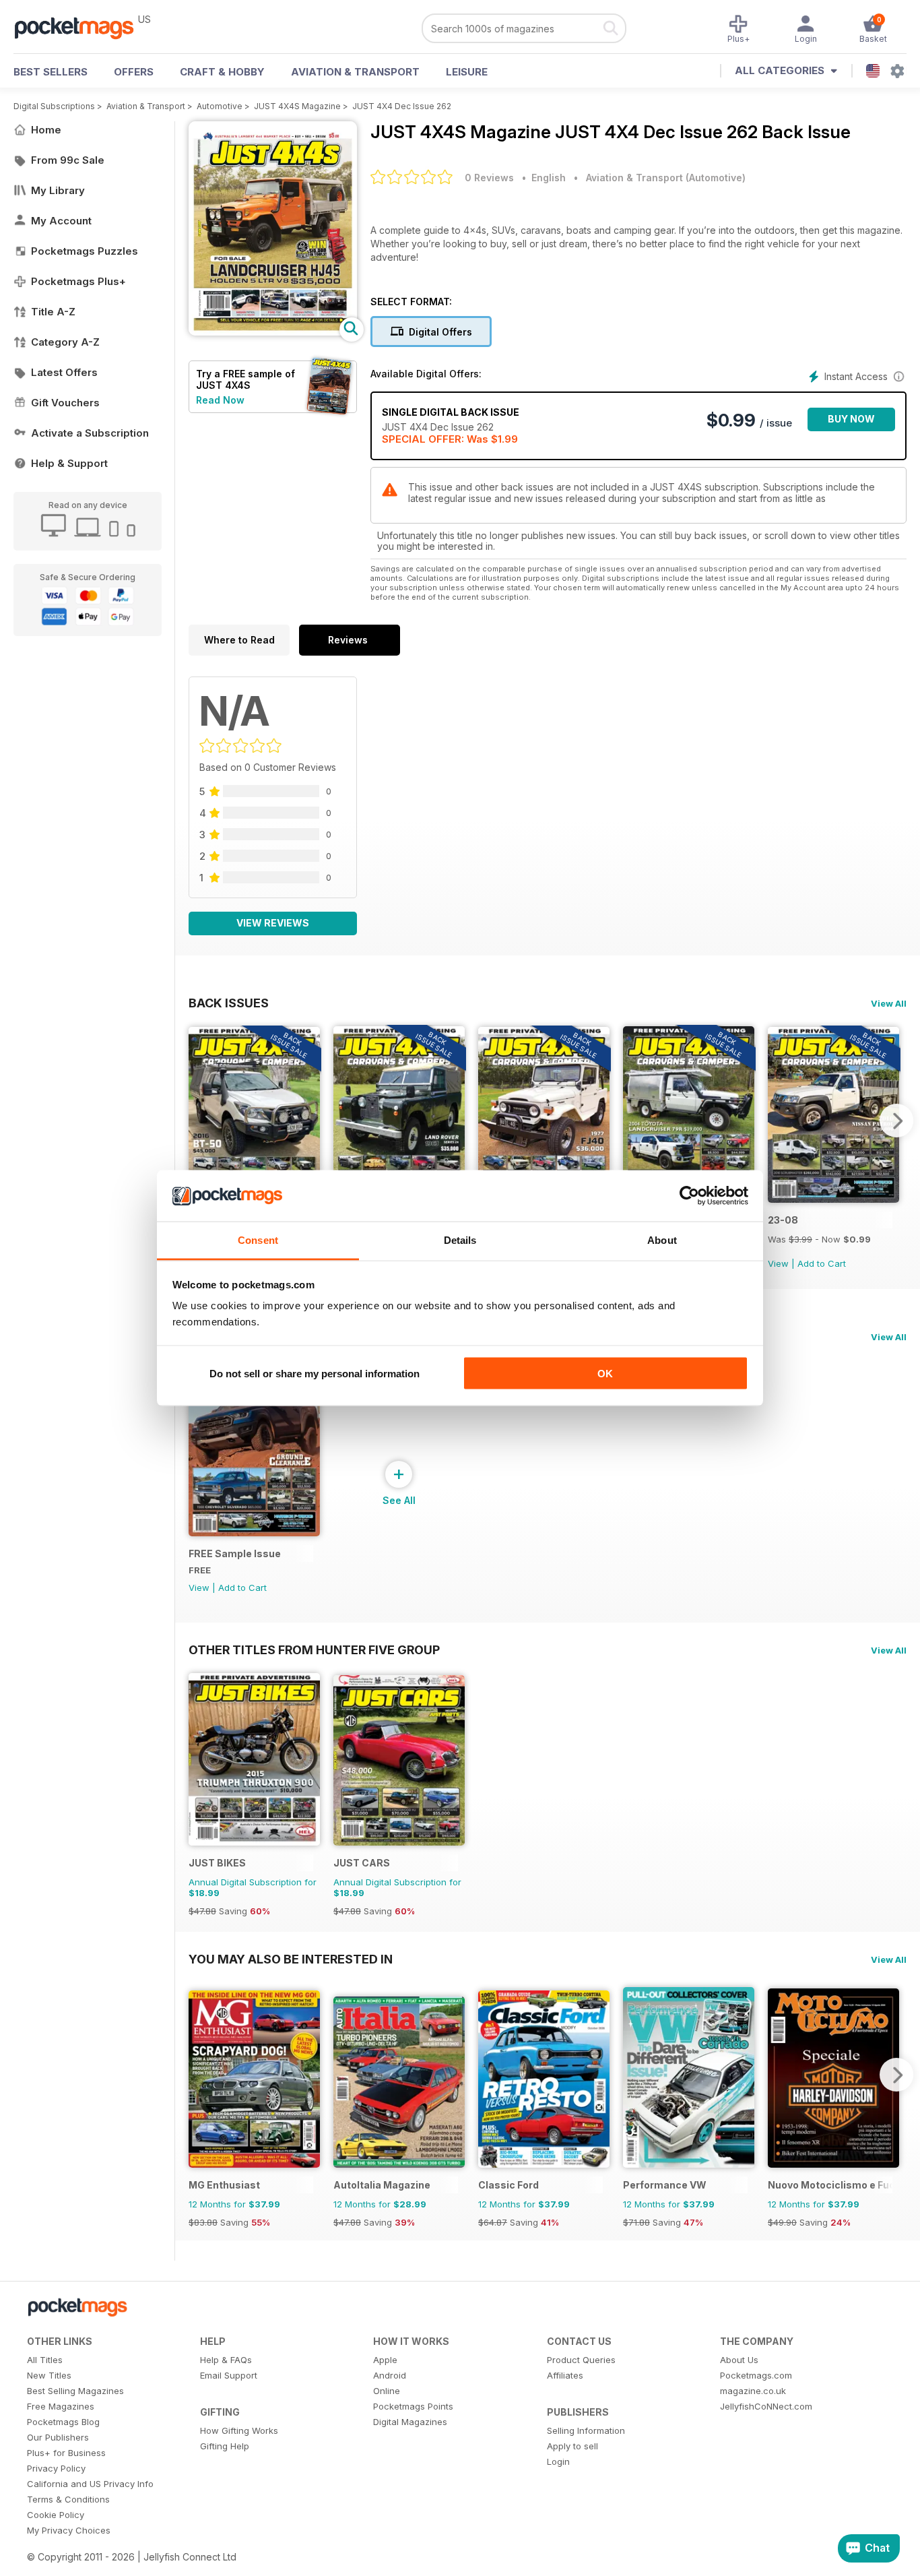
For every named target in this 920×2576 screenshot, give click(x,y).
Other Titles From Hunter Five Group (314, 1650)
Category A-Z (65, 342)
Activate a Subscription (90, 433)
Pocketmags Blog (63, 2422)
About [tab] (662, 1240)
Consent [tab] (258, 1240)
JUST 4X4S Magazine (297, 106)
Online (387, 2391)
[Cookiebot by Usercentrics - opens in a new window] (689, 1196)
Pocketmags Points (413, 2406)
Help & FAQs (226, 2360)
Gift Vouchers (65, 403)
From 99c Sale (68, 160)
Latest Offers (64, 372)
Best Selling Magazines (75, 2391)
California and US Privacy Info (90, 2484)
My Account (61, 221)
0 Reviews (489, 178)
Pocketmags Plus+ (78, 281)
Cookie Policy (56, 2515)
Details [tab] (460, 1240)
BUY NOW (851, 419)
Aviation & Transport (355, 72)
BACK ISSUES (229, 1003)
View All (889, 1003)
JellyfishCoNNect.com (766, 2406)
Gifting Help (225, 2446)
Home (46, 130)
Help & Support (69, 463)
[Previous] (199, 1121)
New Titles (49, 2375)
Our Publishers (58, 2437)
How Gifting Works (239, 2430)
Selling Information (586, 2430)
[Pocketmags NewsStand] (81, 27)
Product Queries (581, 2360)
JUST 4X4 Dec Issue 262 (402, 106)
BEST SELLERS (51, 72)
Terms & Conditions (68, 2499)
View (778, 1263)
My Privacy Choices (69, 2530)
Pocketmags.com (756, 2375)
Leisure (467, 72)
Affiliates (565, 2375)
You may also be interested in (291, 1959)
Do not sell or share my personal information (315, 1373)
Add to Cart (822, 1263)
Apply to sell (572, 2446)
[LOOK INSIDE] (273, 332)
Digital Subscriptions (54, 106)
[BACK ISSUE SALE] (833, 1199)
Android (390, 2375)
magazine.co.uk (753, 2391)
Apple (385, 2360)
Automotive (220, 106)
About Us (739, 2360)
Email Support (229, 2375)
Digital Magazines (410, 2422)
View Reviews (273, 923)
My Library (58, 190)
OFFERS (134, 72)
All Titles (45, 2360)
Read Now (220, 400)
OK (605, 1373)
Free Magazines (61, 2406)
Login (558, 2461)
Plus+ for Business (66, 2453)
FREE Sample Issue (235, 1553)
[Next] (896, 1121)
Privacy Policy (56, 2468)
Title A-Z (53, 312)
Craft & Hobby (222, 72)
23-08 (783, 1220)
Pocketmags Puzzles (85, 251)
